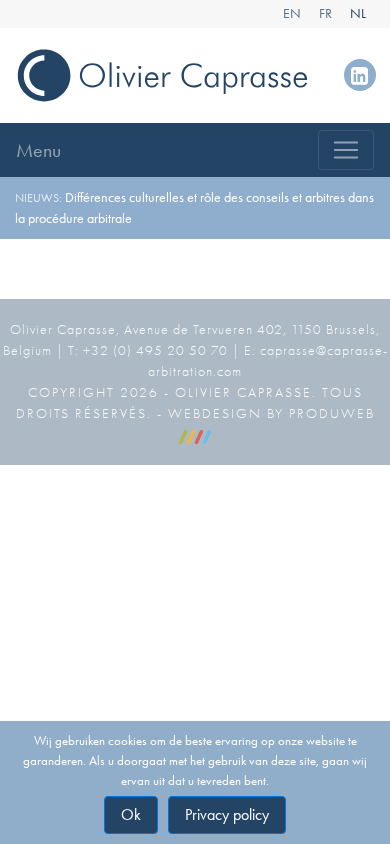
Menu (38, 150)
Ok (131, 814)
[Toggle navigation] (346, 150)
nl (358, 13)
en (292, 13)
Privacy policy (227, 814)
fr (325, 13)
